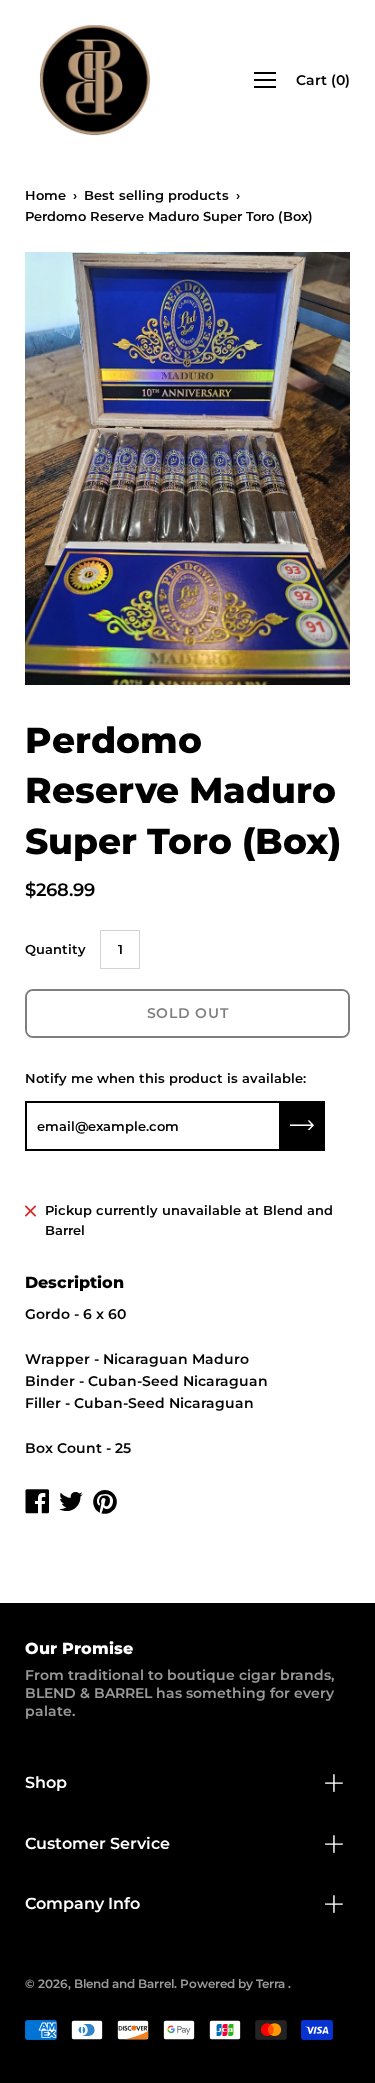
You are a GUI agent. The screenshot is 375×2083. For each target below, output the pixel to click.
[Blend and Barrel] (95, 80)
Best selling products (156, 195)
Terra (270, 1983)
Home (45, 195)
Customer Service (97, 1843)
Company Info (82, 1903)
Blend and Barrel (124, 1983)
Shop (46, 1782)
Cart (323, 80)
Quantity (55, 949)
